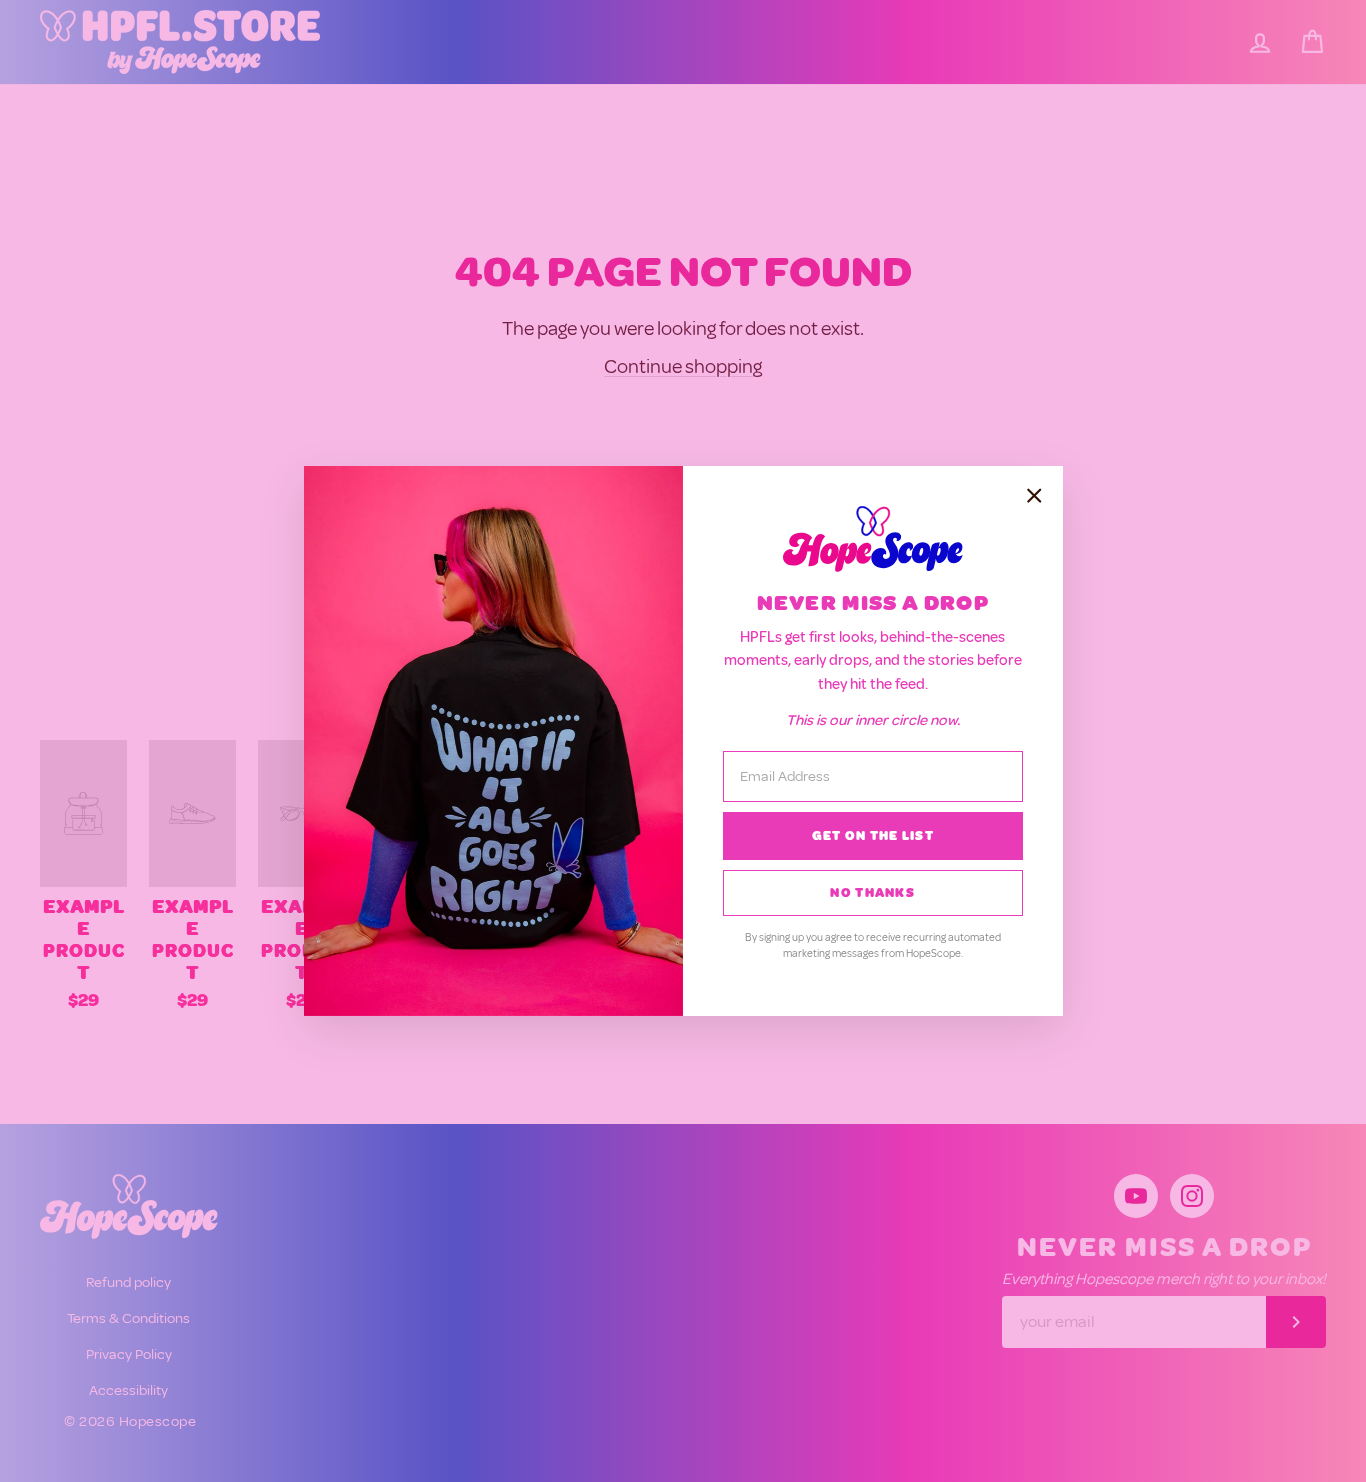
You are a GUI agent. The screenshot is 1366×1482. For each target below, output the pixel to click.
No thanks (872, 893)
